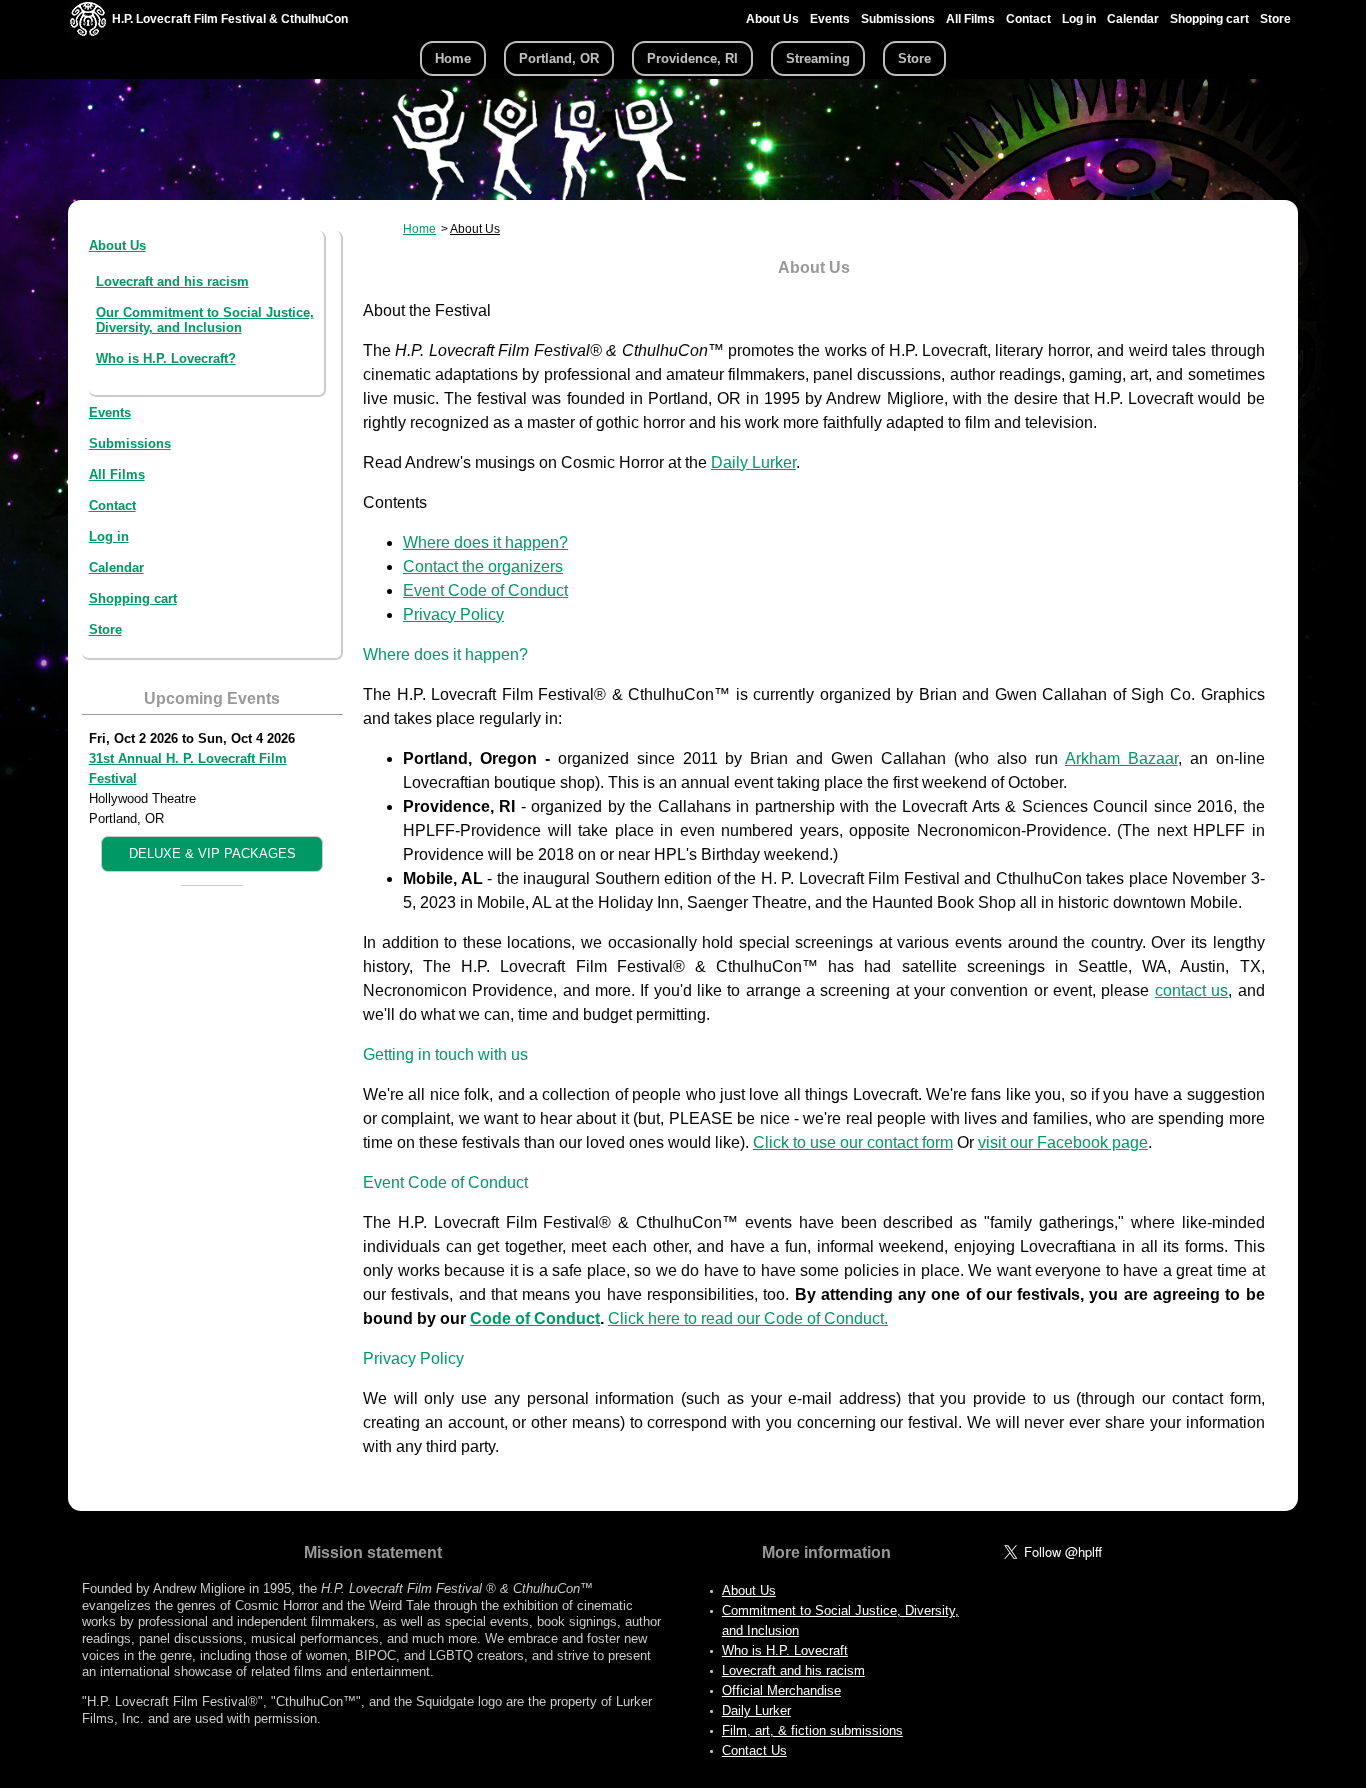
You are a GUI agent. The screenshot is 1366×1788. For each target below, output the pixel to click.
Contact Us (754, 1750)
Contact (1028, 19)
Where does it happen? (485, 542)
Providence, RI (692, 58)
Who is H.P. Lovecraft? (166, 358)
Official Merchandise (781, 1690)
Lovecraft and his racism (172, 281)
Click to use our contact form (853, 1142)
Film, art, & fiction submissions (812, 1730)
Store (1275, 19)
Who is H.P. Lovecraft (785, 1650)
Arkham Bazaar (1121, 758)
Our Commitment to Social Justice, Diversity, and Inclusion (205, 320)
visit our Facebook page (1063, 1142)
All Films (970, 19)
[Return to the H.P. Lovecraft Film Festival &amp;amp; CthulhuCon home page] (88, 31)
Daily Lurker (753, 462)
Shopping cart (1209, 19)
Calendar (1133, 19)
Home (453, 58)
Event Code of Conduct (485, 590)
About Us (772, 19)
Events (830, 19)
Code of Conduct (535, 1318)
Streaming (818, 58)
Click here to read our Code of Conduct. (748, 1318)
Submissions (898, 19)
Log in (1079, 19)
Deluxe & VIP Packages (212, 853)
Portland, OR (559, 58)
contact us (1191, 990)
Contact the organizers (483, 566)
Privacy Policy (453, 614)
